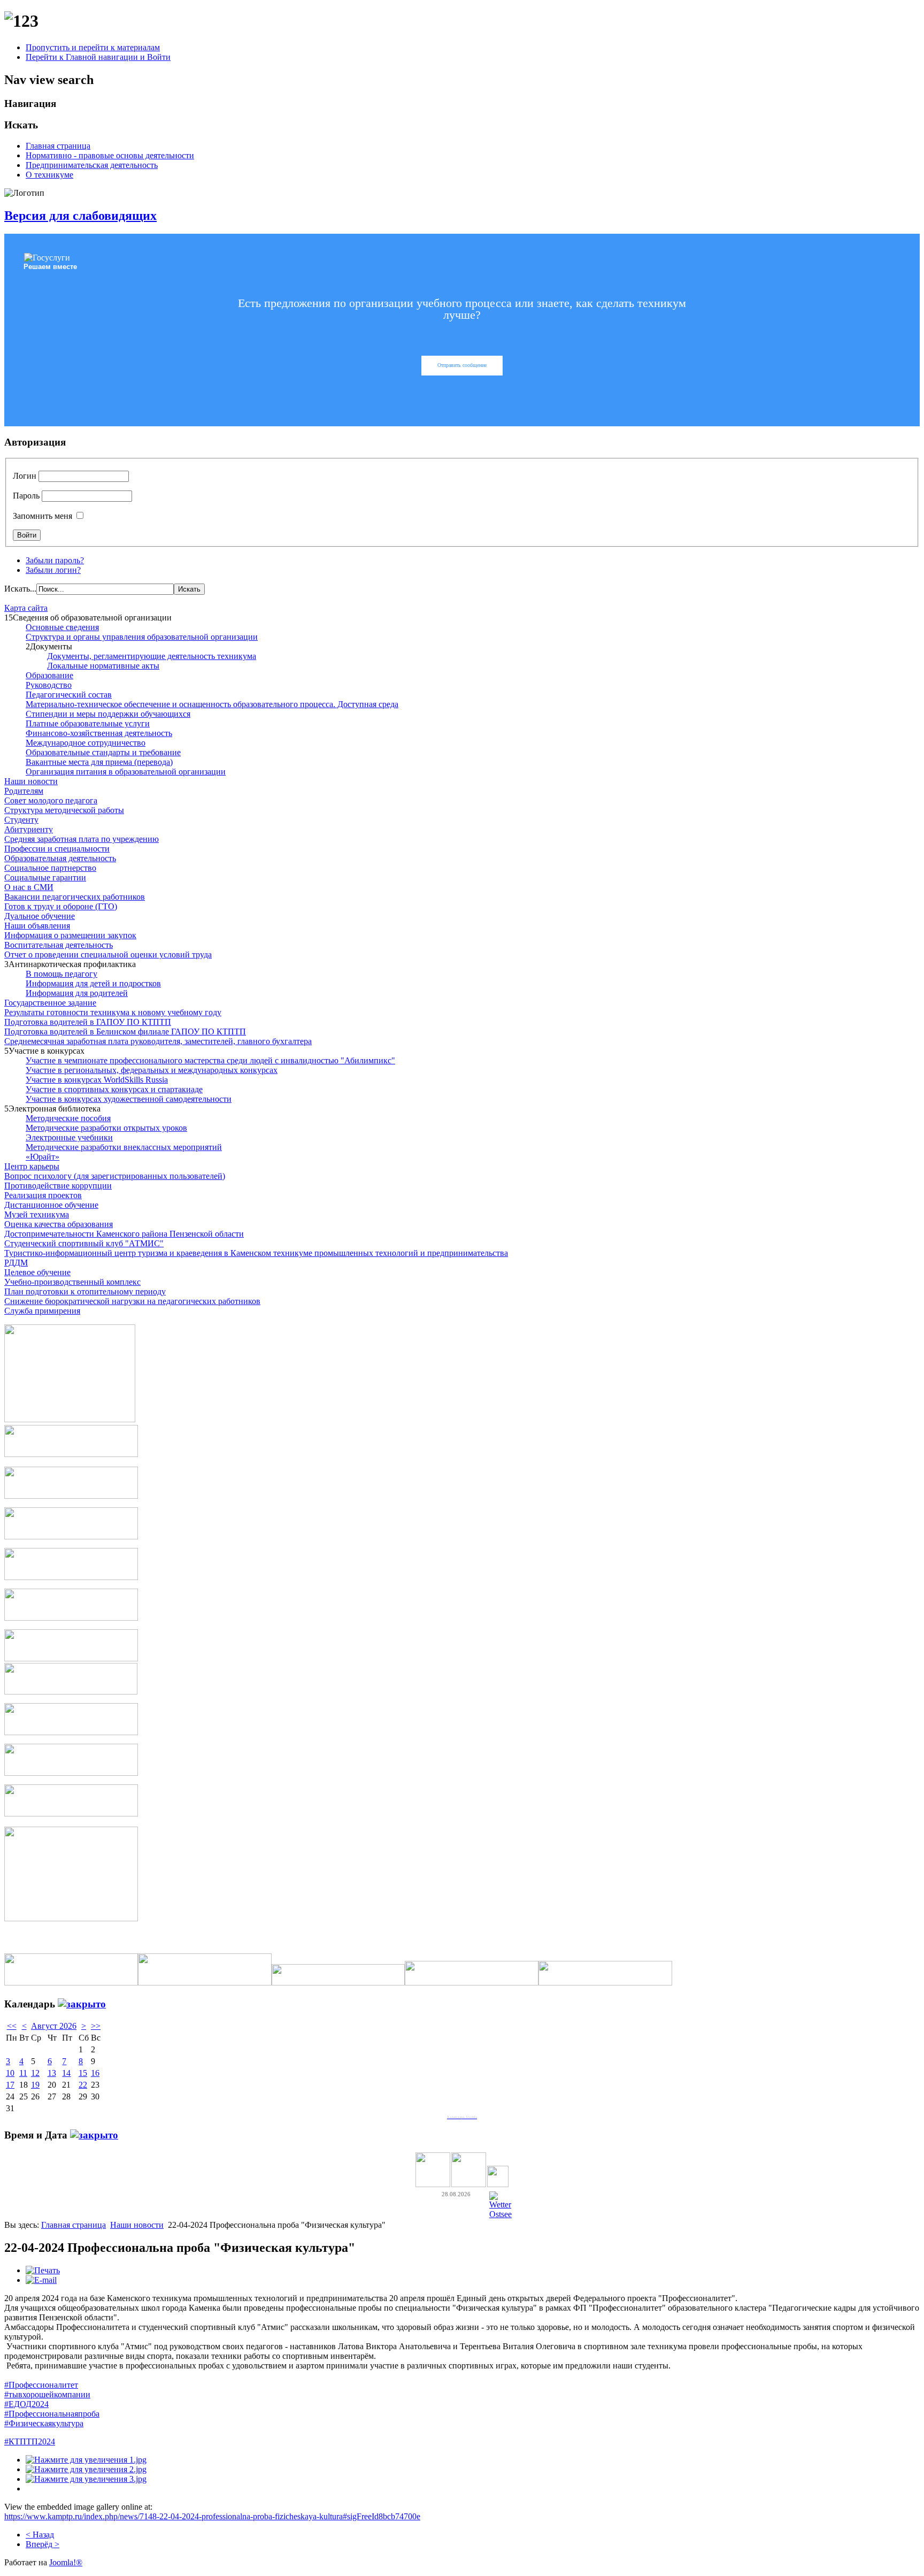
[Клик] (82, 2004)
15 (83, 2073)
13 (52, 2073)
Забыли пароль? (55, 560)
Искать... (20, 589)
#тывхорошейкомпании (47, 2394)
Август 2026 (54, 2026)
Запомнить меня (43, 516)
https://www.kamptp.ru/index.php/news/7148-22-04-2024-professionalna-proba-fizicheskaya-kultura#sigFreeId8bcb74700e (212, 2516)
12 (35, 2073)
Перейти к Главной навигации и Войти (98, 57)
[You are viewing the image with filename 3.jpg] (86, 2479)
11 (23, 2073)
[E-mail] (41, 2280)
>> (96, 2026)
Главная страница (58, 146)
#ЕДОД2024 (26, 2404)
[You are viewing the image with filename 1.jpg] (86, 2460)
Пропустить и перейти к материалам (93, 47)
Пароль (26, 496)
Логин (25, 476)
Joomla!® (66, 2562)
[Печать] (43, 2270)
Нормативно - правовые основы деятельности (110, 155)
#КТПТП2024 (30, 2441)
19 (35, 2085)
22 (83, 2085)
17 (10, 2085)
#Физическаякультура (44, 2423)
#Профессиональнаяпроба (52, 2414)
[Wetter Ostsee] (500, 2214)
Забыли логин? (53, 570)
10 (10, 2073)
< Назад (40, 2535)
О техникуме (49, 175)
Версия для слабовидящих (80, 216)
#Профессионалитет (41, 2385)
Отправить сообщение (462, 365)
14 (66, 2073)
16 (95, 2073)
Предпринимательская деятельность (92, 165)
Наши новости (137, 2225)
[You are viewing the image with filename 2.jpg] (86, 2469)
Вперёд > (43, 2544)
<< (12, 2026)
